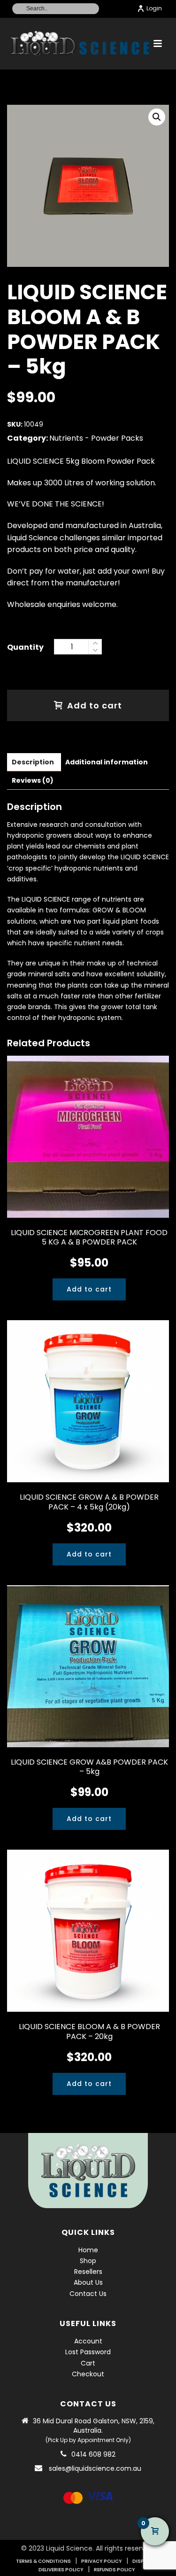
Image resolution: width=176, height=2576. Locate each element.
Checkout (88, 2374)
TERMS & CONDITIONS (43, 2561)
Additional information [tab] (107, 762)
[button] (157, 117)
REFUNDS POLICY (115, 2570)
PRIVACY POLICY (102, 2561)
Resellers (88, 2272)
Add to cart (95, 705)
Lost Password (88, 2352)
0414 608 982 (93, 2454)
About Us (88, 2282)
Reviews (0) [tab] (33, 780)
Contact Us (88, 2294)
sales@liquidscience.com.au (95, 2468)
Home (88, 2250)
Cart (88, 2363)
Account (88, 2341)
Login (154, 8)
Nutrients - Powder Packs (96, 438)
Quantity (25, 647)
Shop (88, 2261)
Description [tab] (33, 762)
